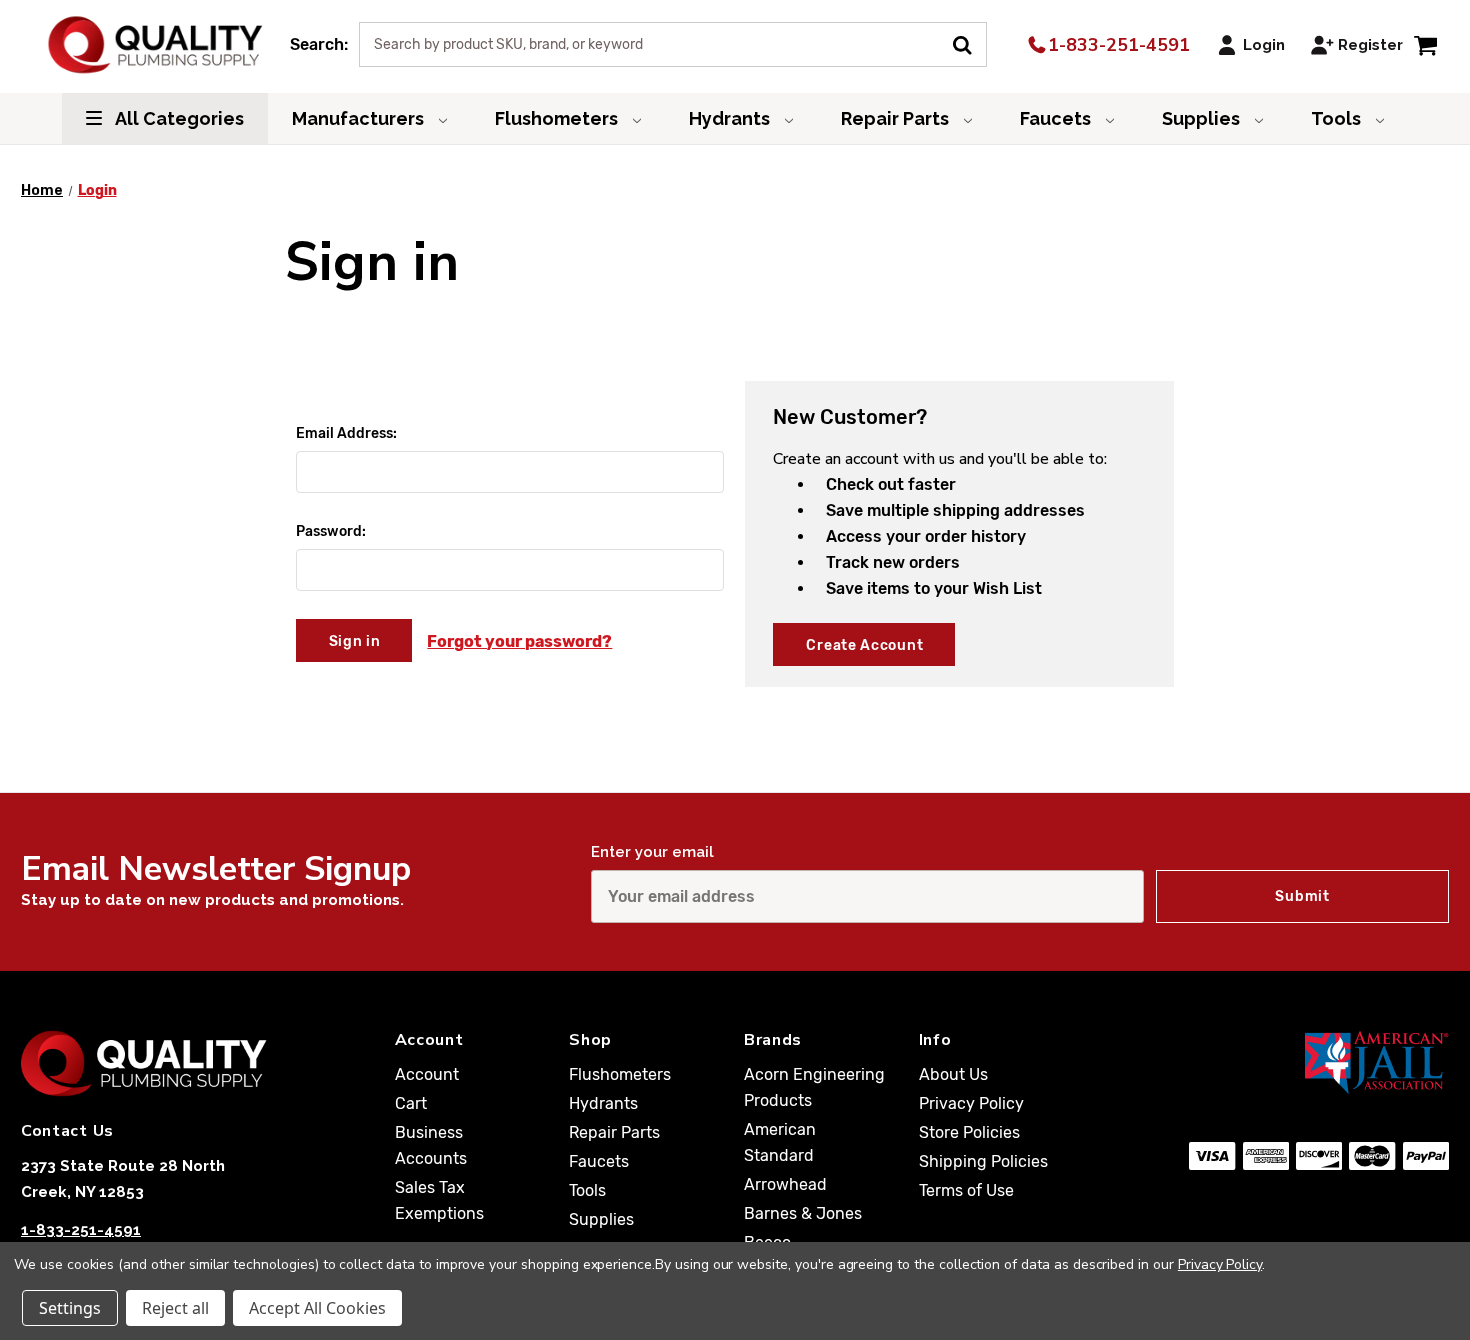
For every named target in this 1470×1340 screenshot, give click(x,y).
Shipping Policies (983, 1161)
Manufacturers (360, 118)
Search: (319, 44)
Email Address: (346, 433)
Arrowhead (785, 1184)
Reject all (175, 1308)
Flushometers (558, 118)
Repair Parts (897, 118)
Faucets (1057, 118)
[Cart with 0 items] (1425, 44)
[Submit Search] (969, 43)
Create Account (864, 645)
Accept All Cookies (317, 1308)
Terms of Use (966, 1190)
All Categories (178, 118)
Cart (411, 1103)
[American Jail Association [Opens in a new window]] (1319, 1062)
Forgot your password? (519, 641)
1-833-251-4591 (1116, 45)
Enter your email (652, 852)
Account (427, 1074)
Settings (70, 1308)
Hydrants (731, 118)
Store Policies (969, 1132)
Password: (331, 531)
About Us (953, 1074)
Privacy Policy (971, 1103)
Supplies (1203, 118)
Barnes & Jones (803, 1213)
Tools (1338, 118)
